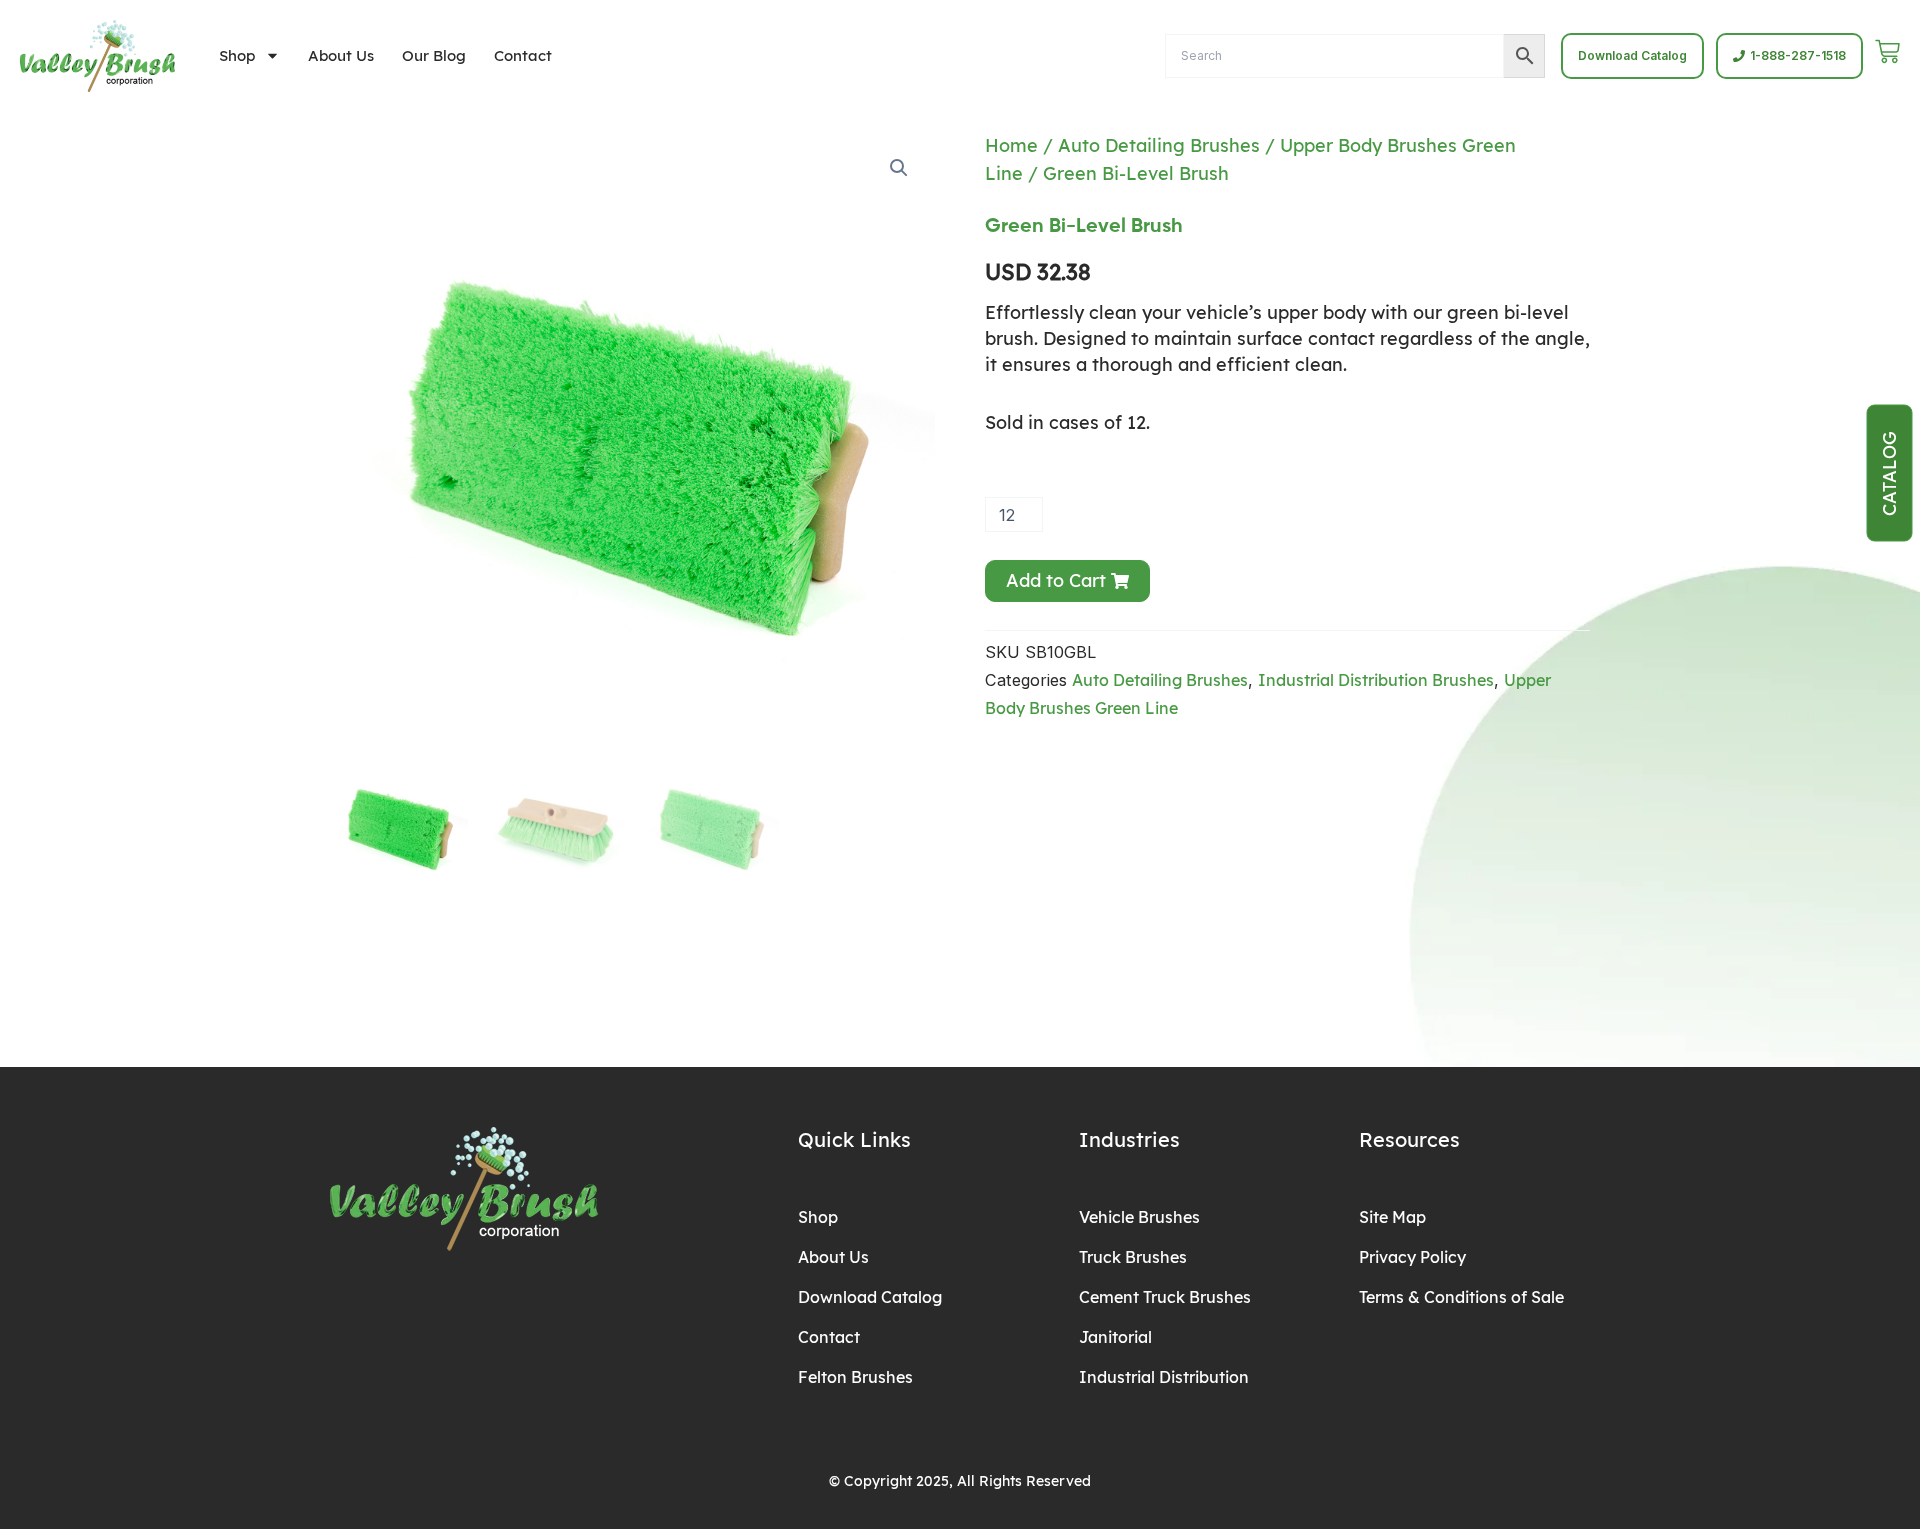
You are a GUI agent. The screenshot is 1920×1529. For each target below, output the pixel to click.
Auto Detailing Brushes (1159, 145)
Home (1011, 145)
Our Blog (434, 55)
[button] (899, 168)
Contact (523, 55)
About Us (341, 55)
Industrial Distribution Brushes (1376, 680)
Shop (237, 55)
